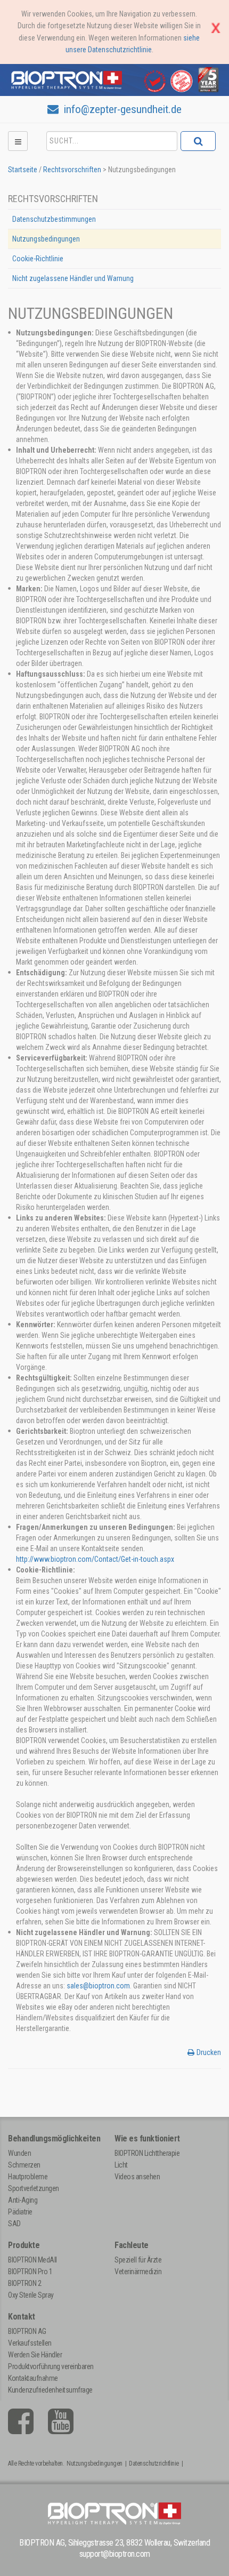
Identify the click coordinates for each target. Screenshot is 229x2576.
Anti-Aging (23, 2200)
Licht (121, 2165)
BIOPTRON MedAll (32, 2260)
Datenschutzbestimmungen (54, 219)
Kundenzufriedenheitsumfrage (50, 2390)
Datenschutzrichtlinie (154, 2463)
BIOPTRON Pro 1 (30, 2272)
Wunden (19, 2153)
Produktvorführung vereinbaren (51, 2366)
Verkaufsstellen (30, 2343)
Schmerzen (24, 2165)
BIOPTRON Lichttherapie (147, 2153)
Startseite (23, 170)
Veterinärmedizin (138, 2272)
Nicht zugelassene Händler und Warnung (73, 278)
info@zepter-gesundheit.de (121, 109)
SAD (14, 2224)
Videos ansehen (137, 2177)
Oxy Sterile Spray (31, 2295)
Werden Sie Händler (35, 2355)
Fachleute (132, 2245)
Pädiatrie (20, 2212)
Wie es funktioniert (147, 2138)
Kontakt (22, 2317)
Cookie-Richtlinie (38, 259)
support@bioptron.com (115, 2554)
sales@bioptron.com (98, 1986)
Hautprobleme (28, 2177)
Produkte (24, 2245)
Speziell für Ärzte (138, 2260)
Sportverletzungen (34, 2188)
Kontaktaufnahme (33, 2378)
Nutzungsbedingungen (46, 239)
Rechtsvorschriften (72, 170)
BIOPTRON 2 (24, 2283)
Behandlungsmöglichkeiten (54, 2138)
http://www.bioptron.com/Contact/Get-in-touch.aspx (95, 1559)
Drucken (209, 2052)
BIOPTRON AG (27, 2331)
